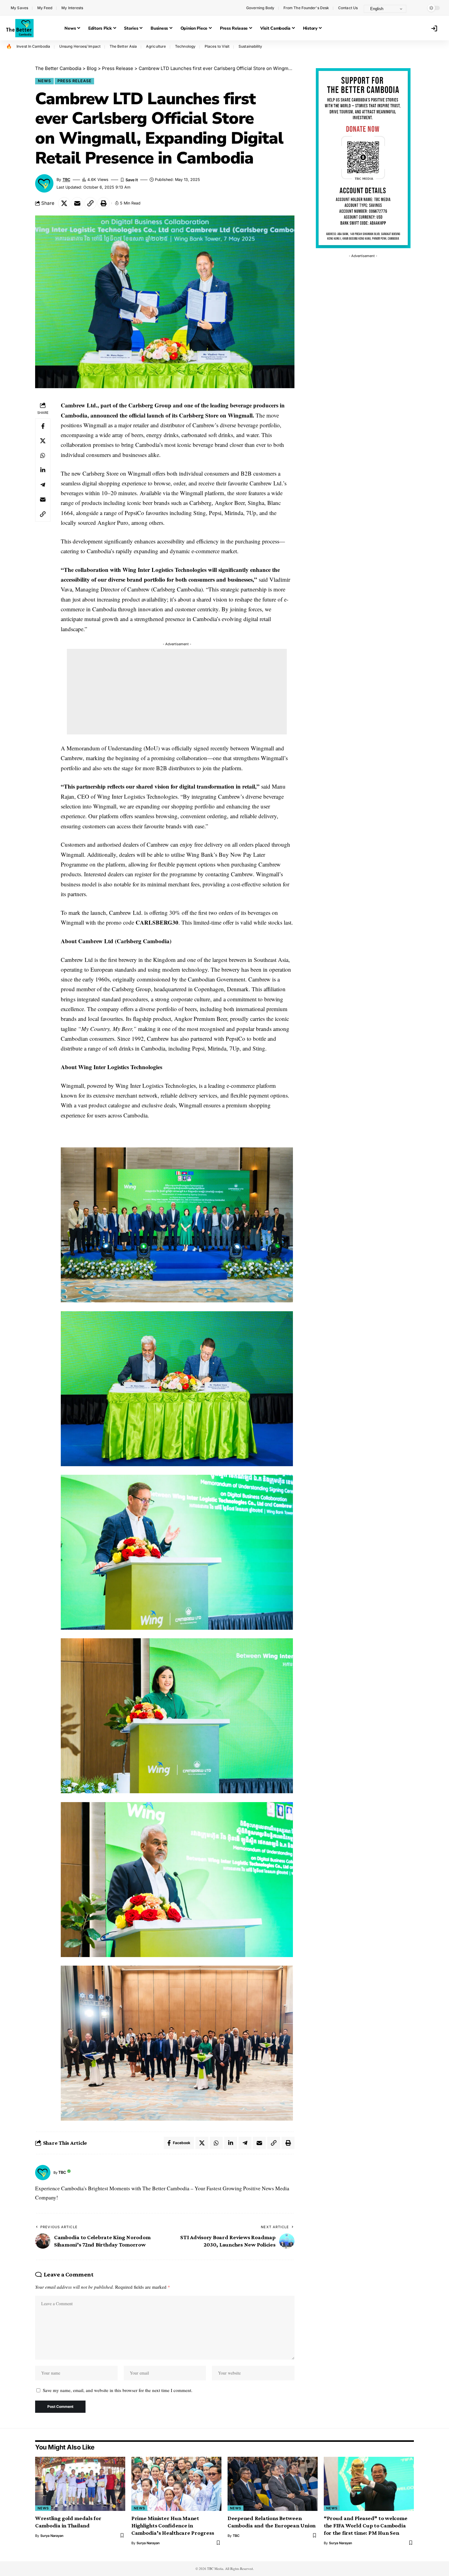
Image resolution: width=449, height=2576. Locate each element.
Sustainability (250, 46)
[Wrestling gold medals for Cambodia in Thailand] (80, 2484)
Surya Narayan (52, 2536)
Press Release (75, 81)
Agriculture (156, 46)
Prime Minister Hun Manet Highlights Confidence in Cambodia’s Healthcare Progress (173, 2525)
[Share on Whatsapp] (43, 456)
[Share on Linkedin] (43, 470)
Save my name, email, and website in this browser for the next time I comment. (118, 2390)
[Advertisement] (177, 692)
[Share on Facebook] (43, 426)
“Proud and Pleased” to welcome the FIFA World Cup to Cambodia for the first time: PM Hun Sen (366, 2525)
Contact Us (348, 8)
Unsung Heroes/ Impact (80, 46)
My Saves (19, 8)
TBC (66, 180)
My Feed (45, 8)
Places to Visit (217, 46)
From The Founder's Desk (306, 8)
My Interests (72, 8)
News (44, 81)
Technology (185, 46)
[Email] (77, 203)
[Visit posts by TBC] (43, 2173)
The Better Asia (123, 46)
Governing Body (260, 8)
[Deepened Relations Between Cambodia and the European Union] (273, 2484)
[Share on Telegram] (43, 485)
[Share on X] (64, 203)
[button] (417, 8)
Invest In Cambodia (33, 46)
